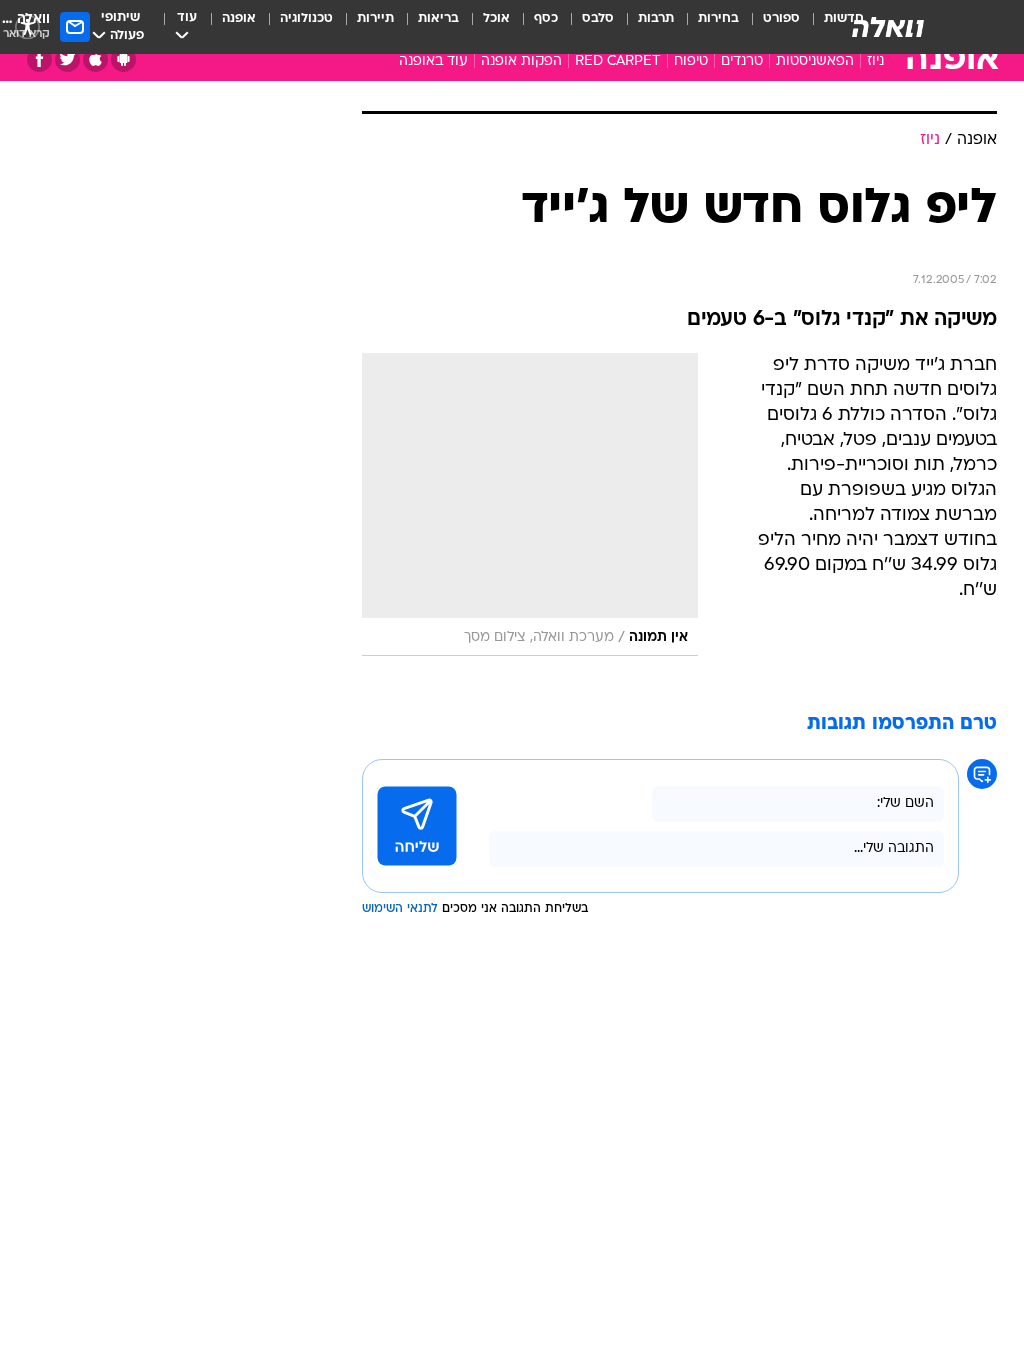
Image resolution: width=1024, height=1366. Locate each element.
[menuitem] (769, 27)
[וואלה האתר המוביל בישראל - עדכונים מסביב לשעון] (888, 27)
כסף (546, 18)
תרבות (656, 18)
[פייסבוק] (39, 59)
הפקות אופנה (521, 61)
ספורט (781, 18)
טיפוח (691, 61)
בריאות (438, 18)
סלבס (598, 18)
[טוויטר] (67, 59)
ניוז (875, 61)
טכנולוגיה (306, 18)
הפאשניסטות (815, 61)
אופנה (239, 18)
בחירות (718, 18)
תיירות (375, 18)
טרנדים (742, 61)
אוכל (496, 18)
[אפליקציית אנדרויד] (123, 59)
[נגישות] (27, 26)
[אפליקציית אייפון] (95, 59)
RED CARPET (618, 61)
